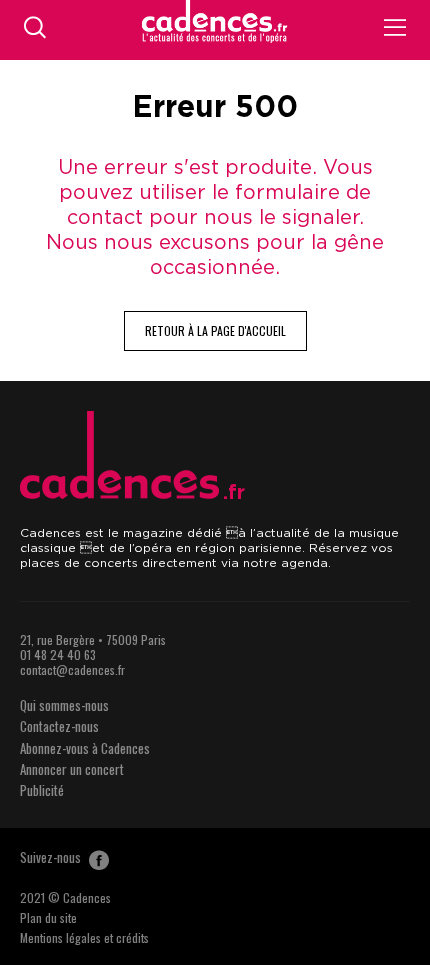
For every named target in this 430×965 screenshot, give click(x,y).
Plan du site (48, 917)
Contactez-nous (59, 726)
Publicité (42, 790)
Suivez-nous (52, 857)
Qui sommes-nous (64, 705)
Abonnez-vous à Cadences (85, 748)
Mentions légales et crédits (84, 937)
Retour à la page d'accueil (215, 330)
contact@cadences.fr (72, 669)
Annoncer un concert (72, 769)
